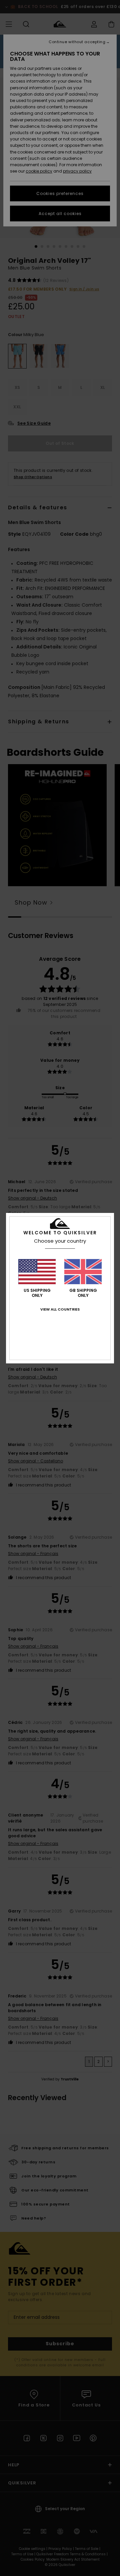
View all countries (60, 1309)
